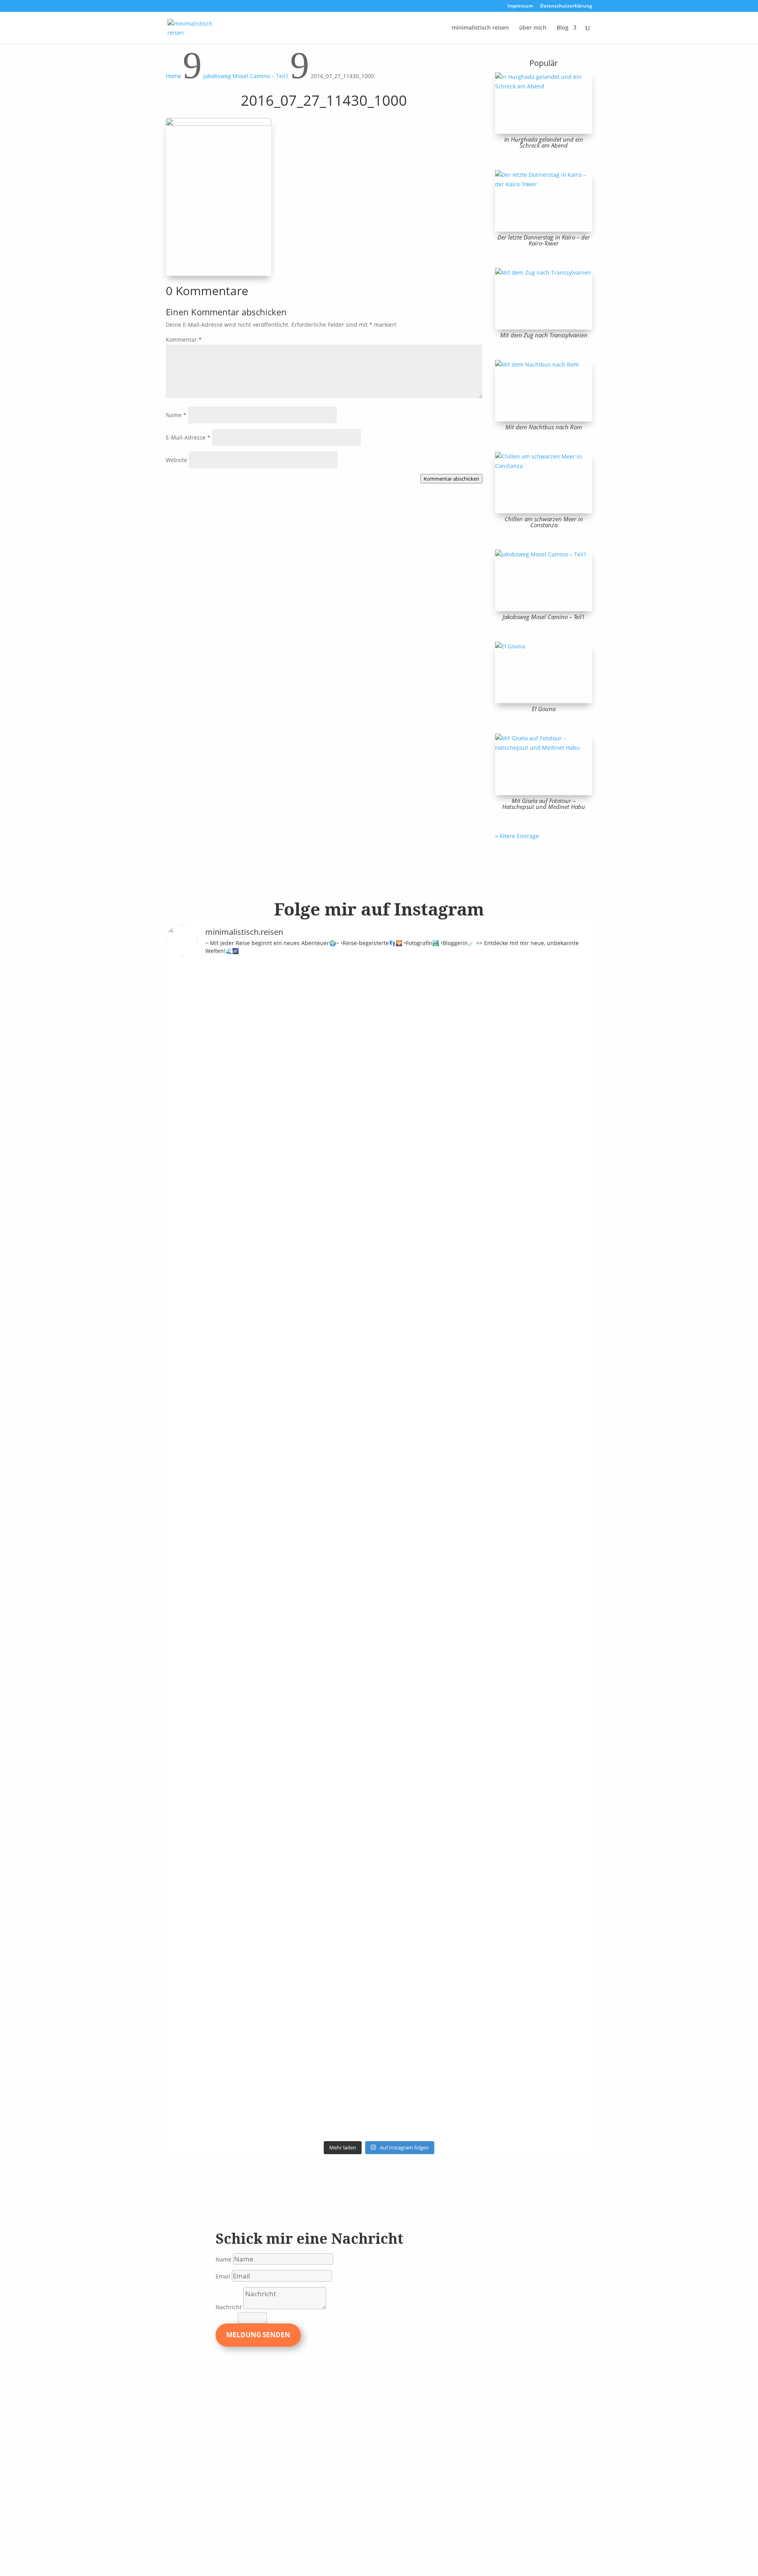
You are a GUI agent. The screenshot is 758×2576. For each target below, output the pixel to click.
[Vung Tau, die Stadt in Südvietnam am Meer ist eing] (244, 1735)
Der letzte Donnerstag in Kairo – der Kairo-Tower (544, 240)
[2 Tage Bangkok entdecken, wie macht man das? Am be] (406, 1764)
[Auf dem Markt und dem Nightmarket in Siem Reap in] (191, 1712)
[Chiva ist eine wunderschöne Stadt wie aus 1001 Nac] (460, 1041)
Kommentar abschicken (451, 479)
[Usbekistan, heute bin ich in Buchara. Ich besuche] (514, 1121)
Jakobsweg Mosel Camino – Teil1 (544, 617)
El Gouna (544, 709)
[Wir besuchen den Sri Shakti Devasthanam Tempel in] (244, 1266)
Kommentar (184, 340)
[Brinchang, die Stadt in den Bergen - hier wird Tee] (191, 1013)
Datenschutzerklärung (566, 6)
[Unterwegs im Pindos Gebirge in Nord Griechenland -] (352, 1050)
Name (176, 415)
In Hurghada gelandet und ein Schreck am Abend (544, 142)
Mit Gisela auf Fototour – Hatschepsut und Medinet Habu (544, 804)
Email (223, 2276)
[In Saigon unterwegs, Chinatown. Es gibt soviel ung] (298, 1665)
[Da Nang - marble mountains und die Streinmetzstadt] (514, 1853)
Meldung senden (258, 2335)
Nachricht (229, 2307)
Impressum (520, 6)
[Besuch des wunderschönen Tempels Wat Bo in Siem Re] (567, 1135)
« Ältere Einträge (517, 836)
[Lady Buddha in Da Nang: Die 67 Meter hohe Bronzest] (567, 1768)
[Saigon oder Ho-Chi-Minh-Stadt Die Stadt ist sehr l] (352, 1651)
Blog (563, 28)
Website (176, 460)
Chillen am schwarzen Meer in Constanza (544, 522)
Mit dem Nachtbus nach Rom (544, 427)
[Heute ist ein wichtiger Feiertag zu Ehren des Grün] (298, 1036)
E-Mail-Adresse (188, 437)
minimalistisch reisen (480, 28)
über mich (533, 28)
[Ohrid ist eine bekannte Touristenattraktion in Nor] (406, 1079)
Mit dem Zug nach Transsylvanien (544, 335)
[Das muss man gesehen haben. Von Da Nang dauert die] (460, 1754)
